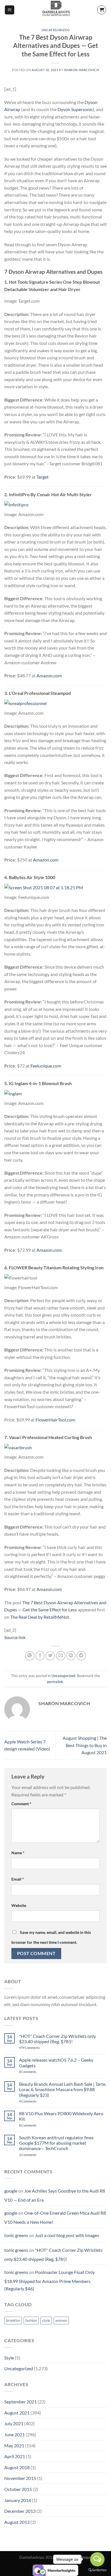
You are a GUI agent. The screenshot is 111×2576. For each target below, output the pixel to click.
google (11, 2191)
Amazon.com (49, 675)
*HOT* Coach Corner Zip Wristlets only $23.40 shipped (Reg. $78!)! (57, 2039)
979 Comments (36, 2048)
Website (19, 1905)
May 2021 (14, 2445)
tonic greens (16, 2235)
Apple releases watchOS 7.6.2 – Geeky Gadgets (56, 2063)
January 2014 (18, 2500)
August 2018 (17, 2467)
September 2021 (20, 2402)
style (46, 2320)
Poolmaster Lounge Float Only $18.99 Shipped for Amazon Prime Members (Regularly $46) (50, 2280)
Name (18, 1853)
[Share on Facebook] (40, 1656)
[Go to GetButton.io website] (97, 2570)
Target (42, 477)
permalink (55, 1682)
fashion (31, 2320)
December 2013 (20, 2511)
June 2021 (15, 2434)
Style (9, 2358)
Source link (15, 1637)
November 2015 (20, 2478)
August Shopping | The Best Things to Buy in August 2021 (85, 1745)
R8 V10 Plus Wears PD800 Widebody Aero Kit (61, 2116)
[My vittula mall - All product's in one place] (55, 10)
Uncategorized (55, 30)
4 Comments (35, 2101)
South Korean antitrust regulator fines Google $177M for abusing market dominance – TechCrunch (56, 2143)
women (61, 2320)
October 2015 (18, 2489)
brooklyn (13, 2320)
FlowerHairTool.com (55, 1420)
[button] (10, 10)
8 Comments (34, 2072)
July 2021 (14, 2423)
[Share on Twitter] (50, 1656)
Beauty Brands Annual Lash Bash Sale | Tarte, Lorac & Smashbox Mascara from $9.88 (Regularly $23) (63, 2089)
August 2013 (17, 2522)
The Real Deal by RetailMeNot (40, 1617)
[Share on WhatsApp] (30, 1656)
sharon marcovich (82, 70)
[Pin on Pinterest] (71, 1656)
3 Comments (36, 2155)
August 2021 (17, 2413)
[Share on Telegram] (81, 1656)
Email (18, 1879)
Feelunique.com (46, 1066)
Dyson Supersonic (75, 109)
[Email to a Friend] (61, 1656)
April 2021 (15, 2456)
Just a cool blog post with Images (67, 2235)
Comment (21, 1804)
